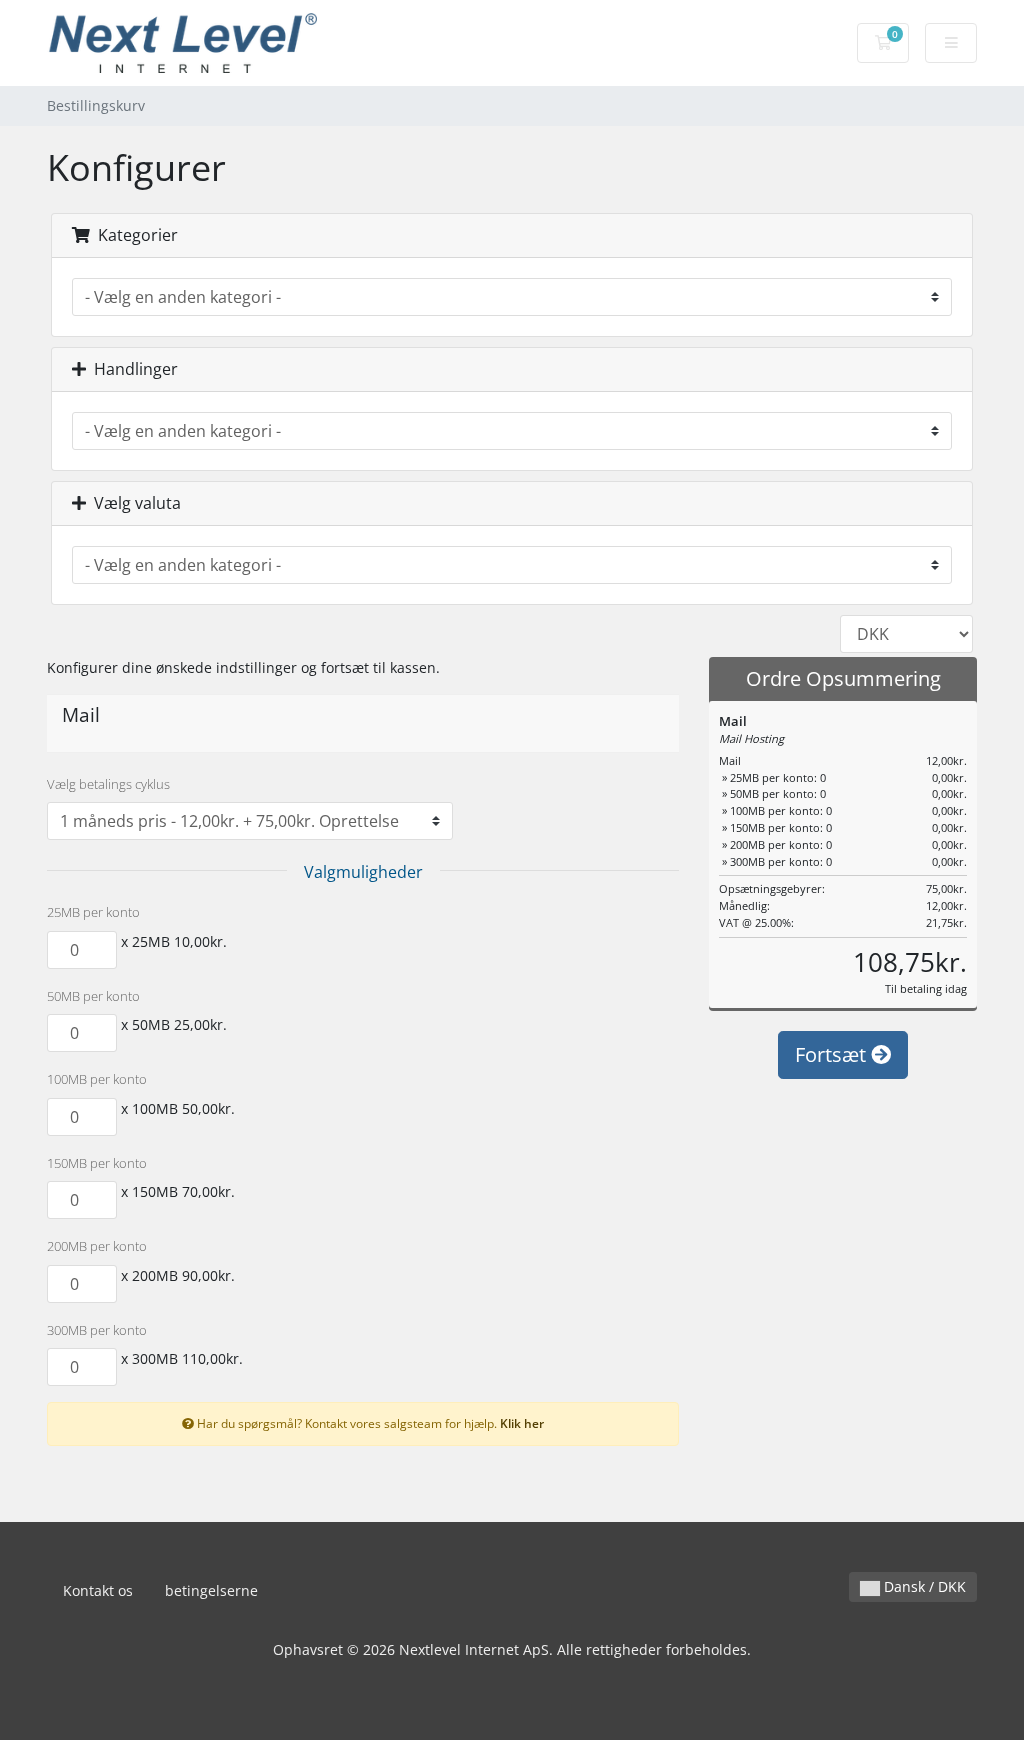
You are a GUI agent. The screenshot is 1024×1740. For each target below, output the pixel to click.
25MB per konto (93, 912)
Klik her (522, 1423)
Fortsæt (833, 1054)
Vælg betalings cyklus (108, 784)
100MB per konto (97, 1079)
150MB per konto (97, 1163)
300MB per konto (97, 1330)
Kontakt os (98, 1590)
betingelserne (211, 1590)
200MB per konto (97, 1246)
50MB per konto (93, 996)
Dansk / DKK (923, 1586)
